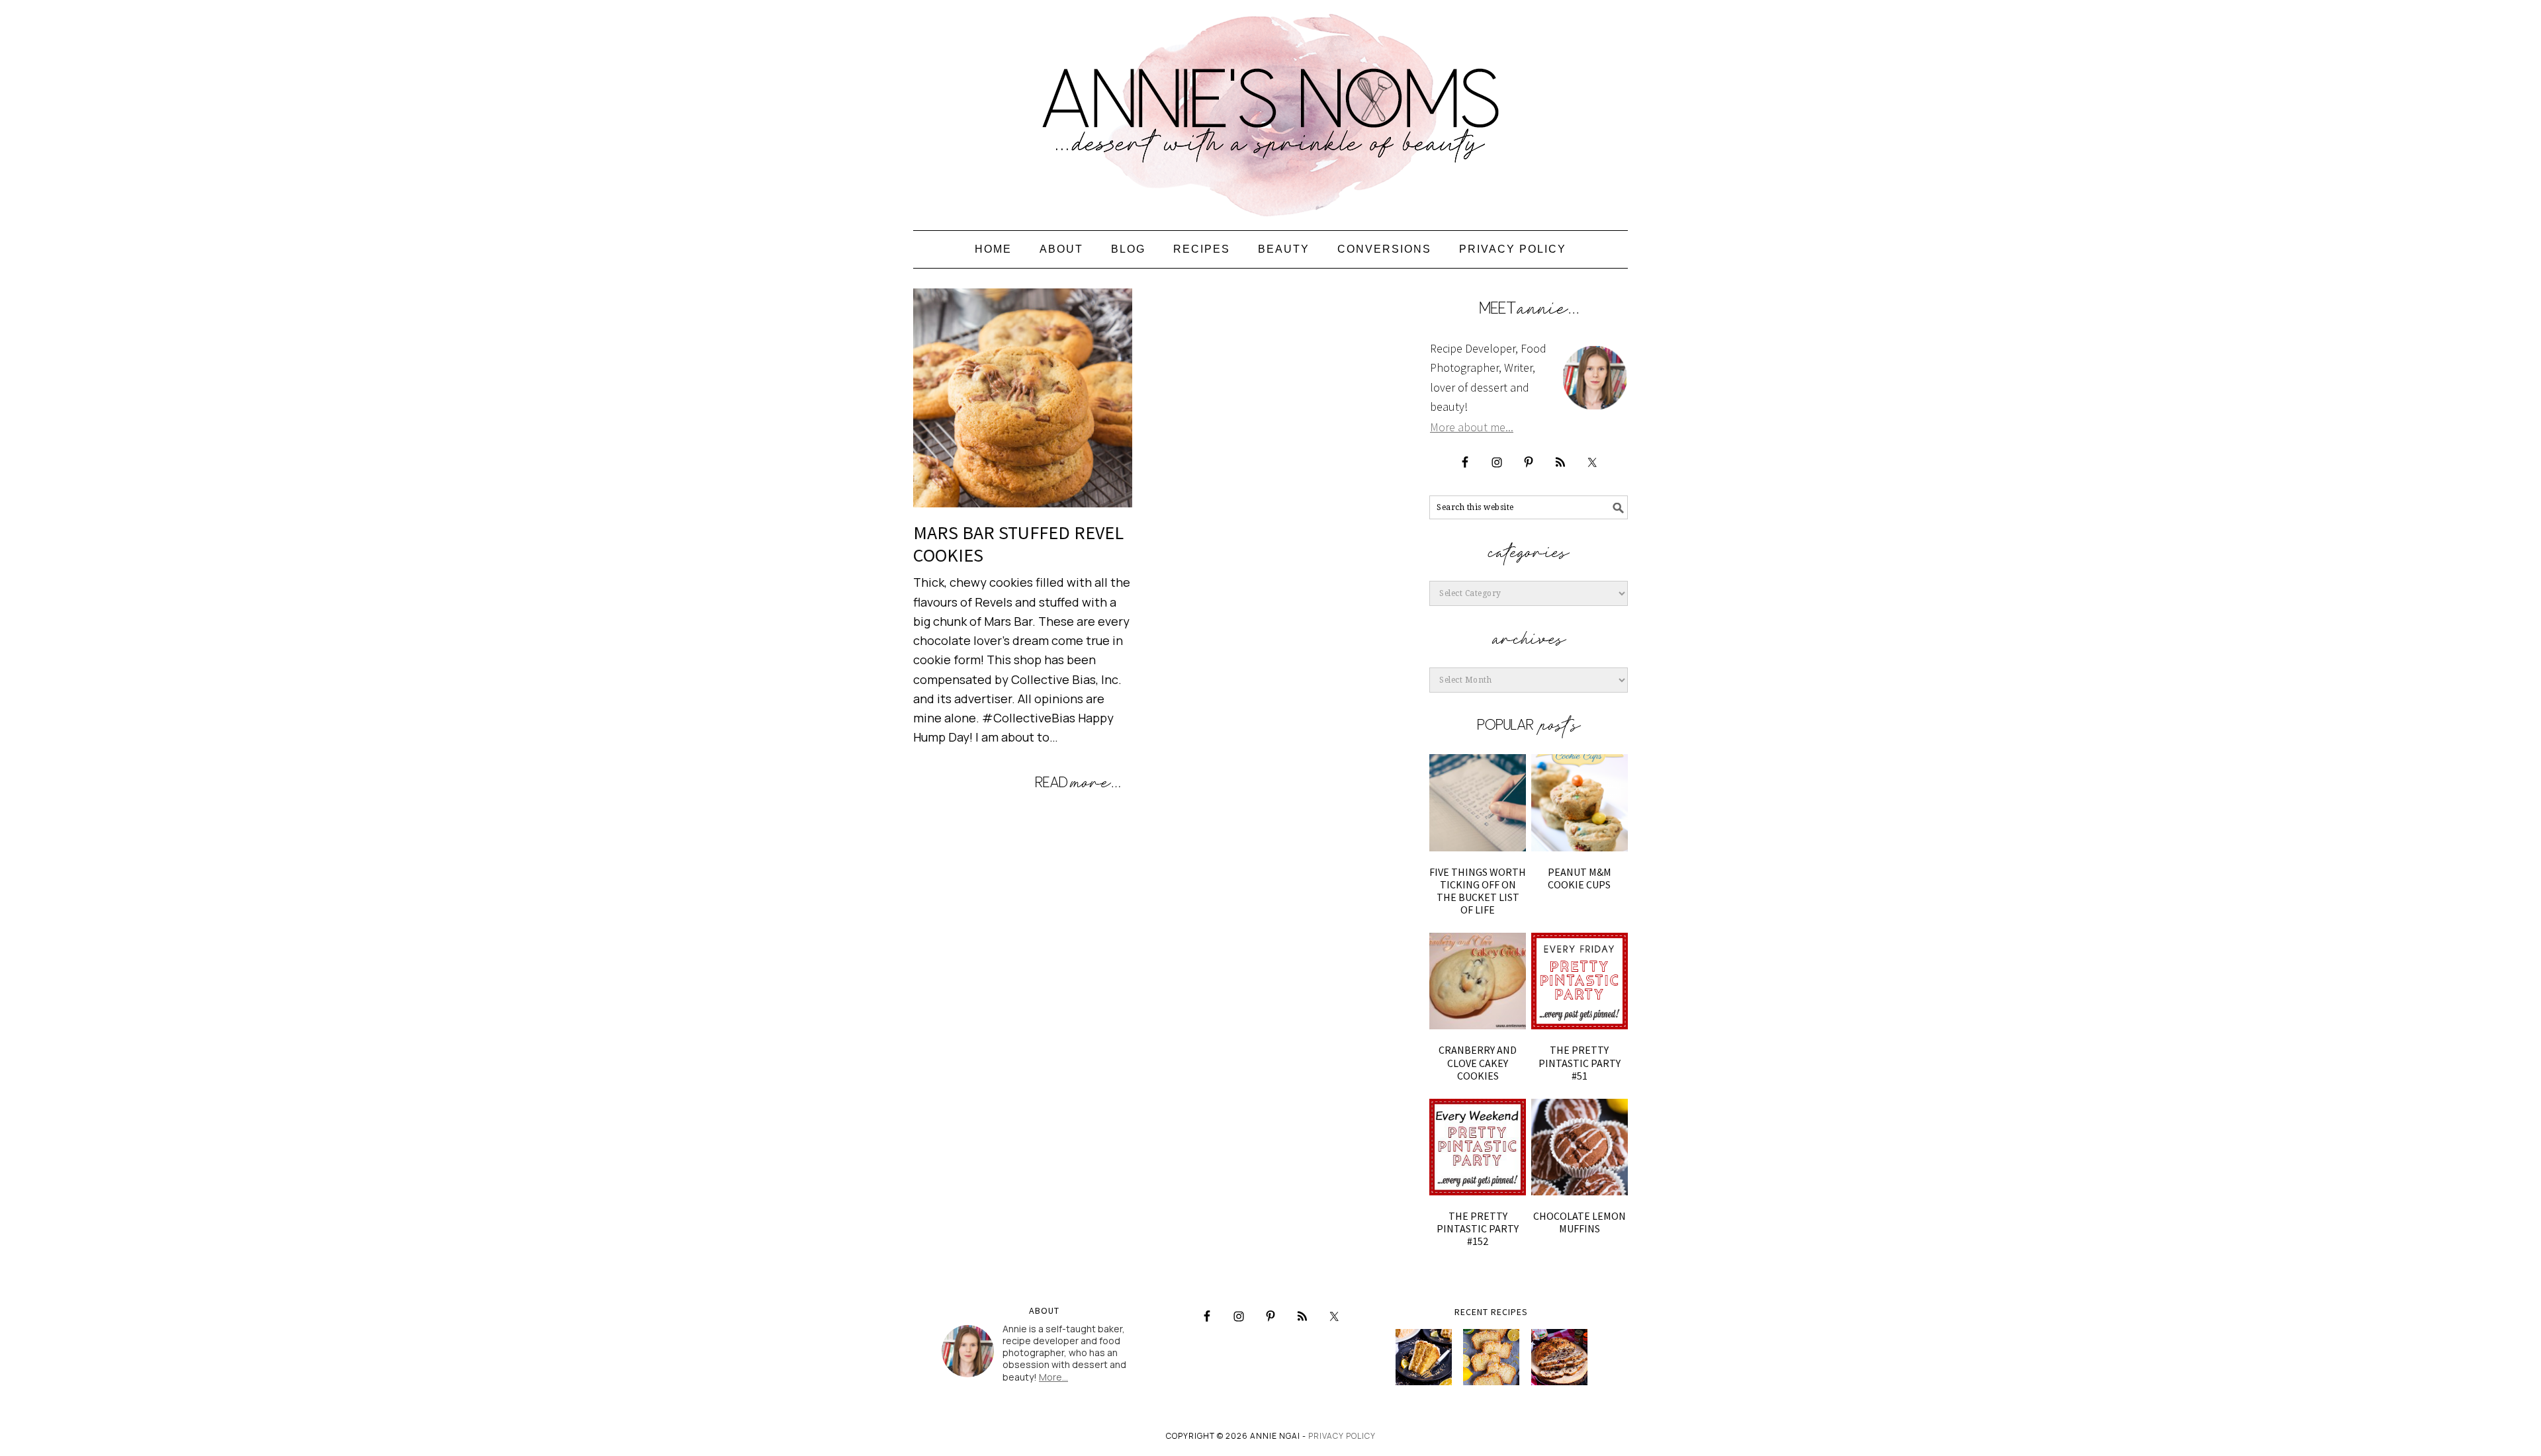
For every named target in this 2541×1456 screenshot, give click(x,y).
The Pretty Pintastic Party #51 (1580, 1062)
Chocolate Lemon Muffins (1580, 1222)
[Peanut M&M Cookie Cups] (1580, 802)
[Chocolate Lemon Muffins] (1580, 1147)
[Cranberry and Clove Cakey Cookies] (1478, 981)
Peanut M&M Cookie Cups (1580, 878)
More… (1053, 1377)
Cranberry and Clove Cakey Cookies (1478, 1062)
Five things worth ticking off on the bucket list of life (1478, 891)
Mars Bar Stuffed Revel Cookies (1018, 544)
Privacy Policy (1342, 1436)
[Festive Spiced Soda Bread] (1559, 1357)
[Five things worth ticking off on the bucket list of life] (1478, 802)
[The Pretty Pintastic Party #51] (1580, 981)
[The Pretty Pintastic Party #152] (1478, 1147)
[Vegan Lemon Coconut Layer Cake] (1424, 1357)
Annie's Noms (1270, 109)
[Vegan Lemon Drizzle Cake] (1491, 1357)
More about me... (1472, 427)
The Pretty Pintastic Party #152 (1478, 1228)
